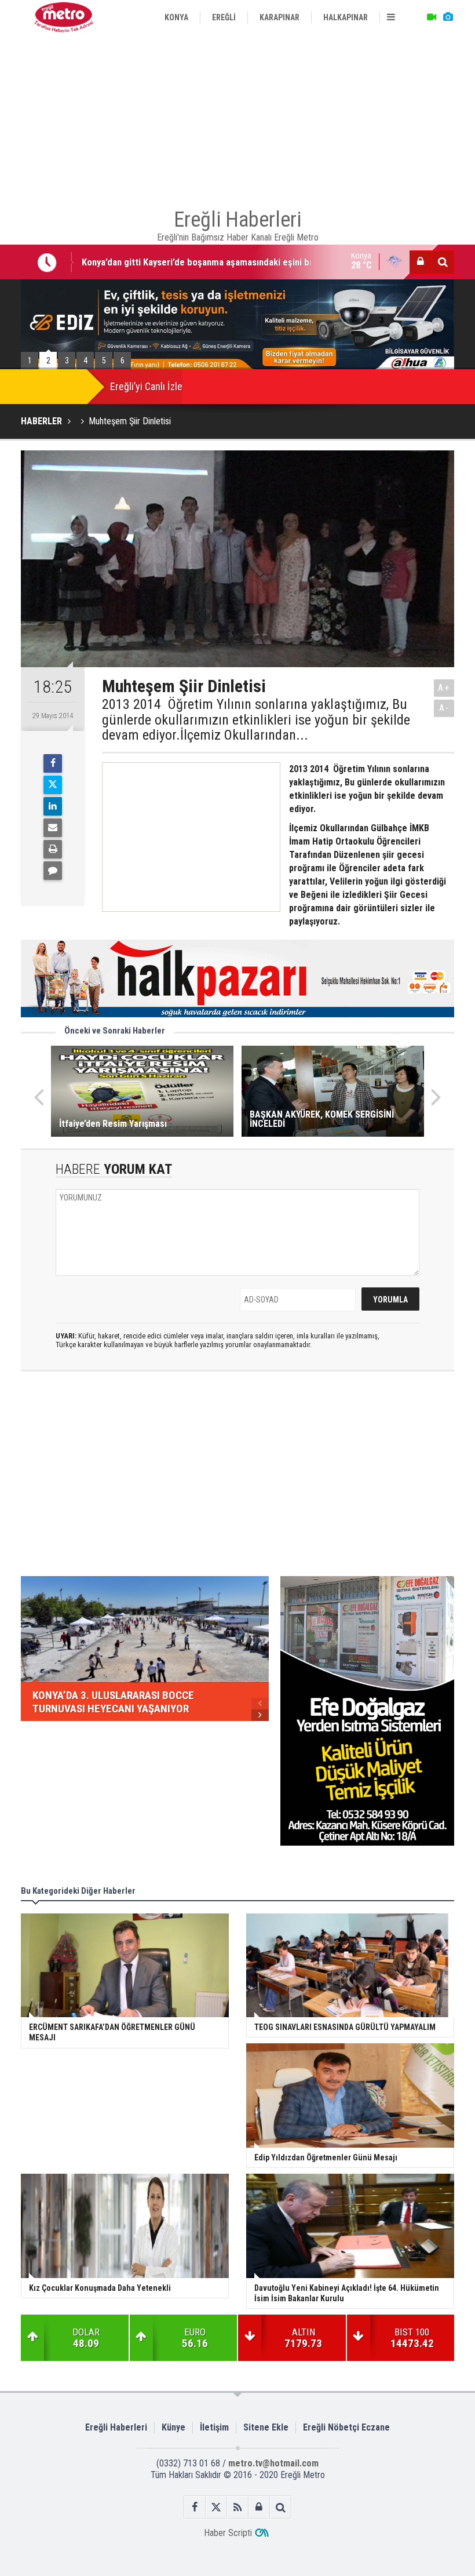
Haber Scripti (228, 2533)
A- (444, 708)
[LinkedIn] (53, 806)
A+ (444, 688)
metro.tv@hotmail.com (273, 2463)
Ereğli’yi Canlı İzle (146, 386)
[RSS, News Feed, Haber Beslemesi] (238, 2507)
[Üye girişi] (421, 262)
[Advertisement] (237, 116)
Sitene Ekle (266, 2427)
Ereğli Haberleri (116, 2427)
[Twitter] (53, 785)
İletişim (214, 2427)
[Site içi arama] (443, 262)
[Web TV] (432, 17)
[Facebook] (53, 763)
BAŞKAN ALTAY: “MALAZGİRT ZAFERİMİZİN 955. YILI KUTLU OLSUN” (218, 264)
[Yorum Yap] (53, 871)
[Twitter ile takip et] (216, 2507)
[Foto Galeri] (448, 17)
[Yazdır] (53, 849)
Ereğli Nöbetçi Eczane (346, 2427)
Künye (173, 2427)
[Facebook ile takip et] (195, 2507)
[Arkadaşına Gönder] (53, 828)
